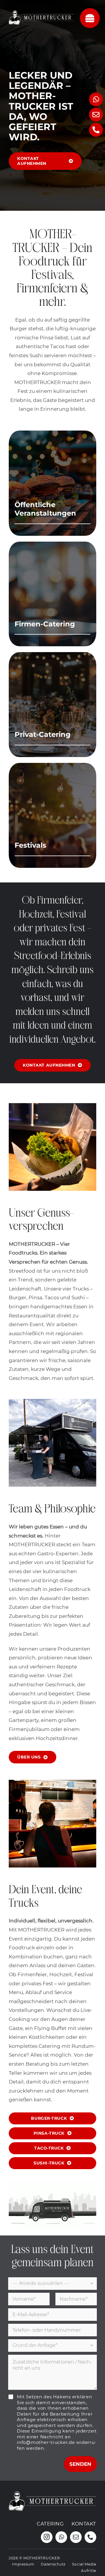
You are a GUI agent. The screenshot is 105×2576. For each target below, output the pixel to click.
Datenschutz (53, 2564)
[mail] (76, 2537)
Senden (80, 2464)
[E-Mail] (96, 115)
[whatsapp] (61, 2537)
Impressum (23, 2564)
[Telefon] (96, 130)
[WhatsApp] (96, 99)
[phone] (90, 2537)
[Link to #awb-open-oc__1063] (90, 18)
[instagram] (47, 2537)
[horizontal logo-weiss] (41, 11)
